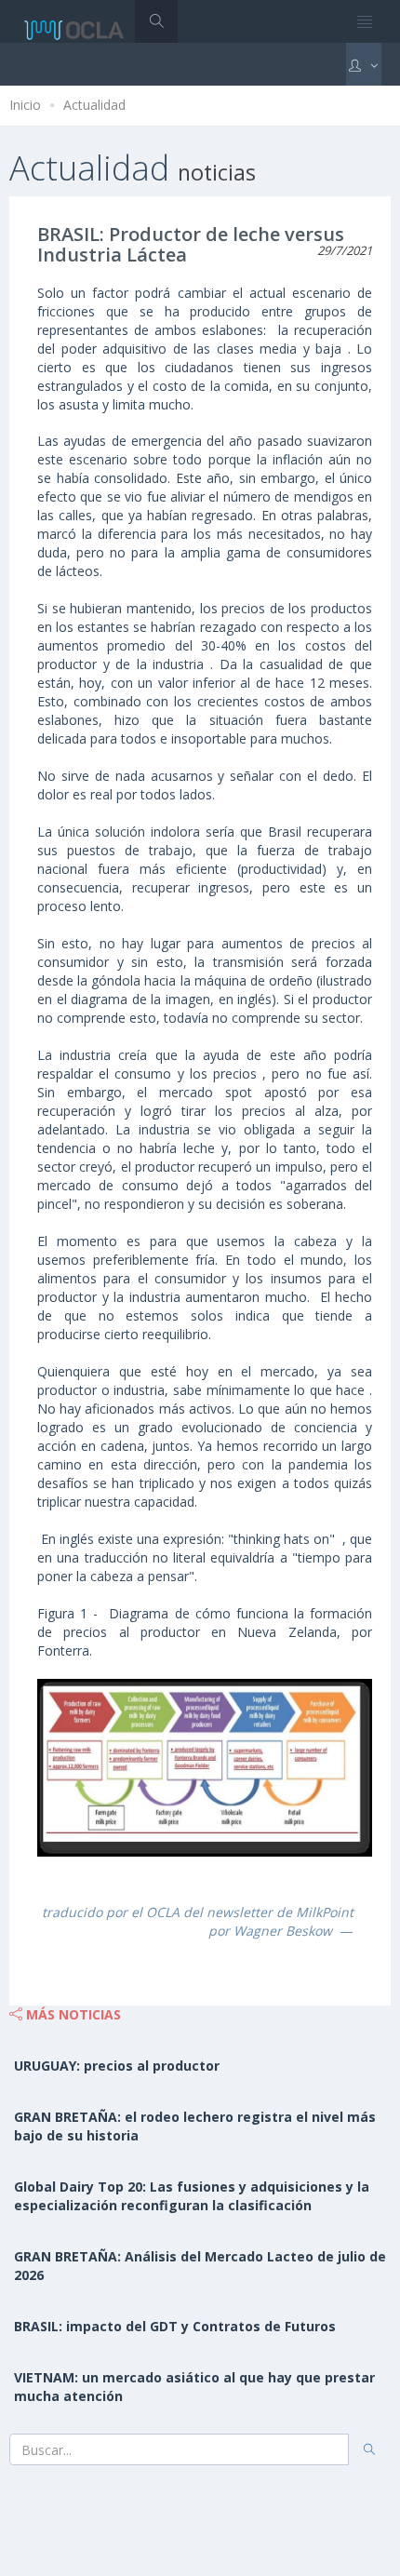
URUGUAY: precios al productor (117, 2066)
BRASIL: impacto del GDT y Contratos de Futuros (175, 2326)
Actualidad (94, 105)
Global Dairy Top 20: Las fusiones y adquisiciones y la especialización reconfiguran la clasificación (192, 2196)
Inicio (25, 105)
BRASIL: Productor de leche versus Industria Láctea (191, 244)
